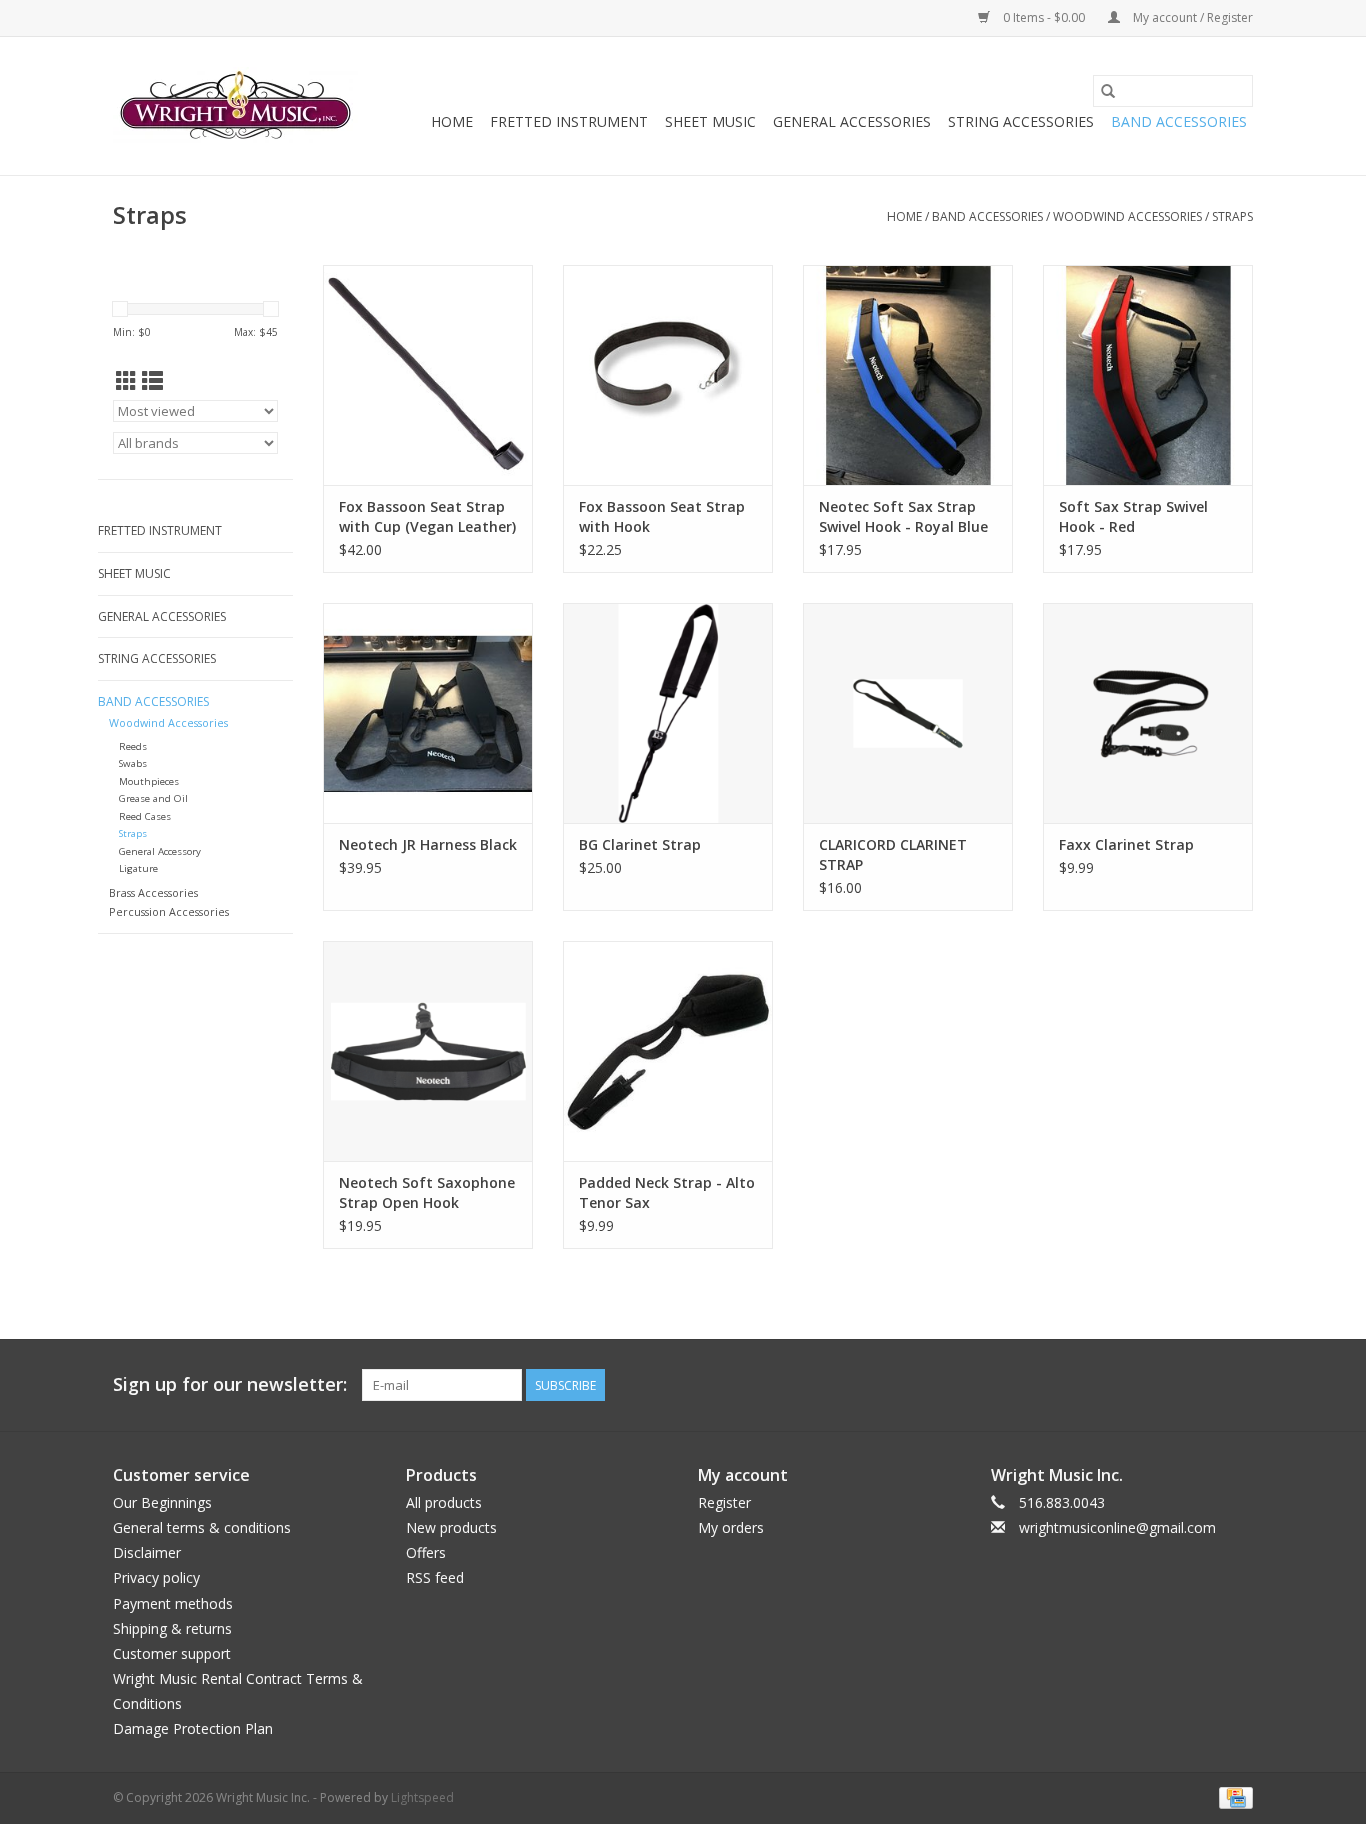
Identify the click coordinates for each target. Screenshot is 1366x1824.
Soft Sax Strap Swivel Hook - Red (1133, 516)
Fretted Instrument (569, 121)
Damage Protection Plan (193, 1728)
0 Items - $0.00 (1044, 17)
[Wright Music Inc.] (235, 106)
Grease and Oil (153, 798)
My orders (731, 1527)
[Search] (1108, 91)
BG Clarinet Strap (640, 844)
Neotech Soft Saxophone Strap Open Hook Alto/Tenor (427, 1193)
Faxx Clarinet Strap (1126, 844)
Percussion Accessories (169, 911)
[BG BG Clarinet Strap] (668, 713)
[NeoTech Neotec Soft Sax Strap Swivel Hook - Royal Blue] (908, 375)
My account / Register (1191, 17)
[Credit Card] (1232, 1796)
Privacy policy (156, 1577)
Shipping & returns (172, 1628)
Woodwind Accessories (1127, 216)
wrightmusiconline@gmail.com (1117, 1527)
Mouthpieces (149, 781)
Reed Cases (145, 816)
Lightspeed (422, 1797)
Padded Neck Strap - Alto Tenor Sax (667, 1192)
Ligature (138, 868)
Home (452, 121)
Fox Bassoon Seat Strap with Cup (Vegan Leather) (427, 516)
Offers (426, 1552)
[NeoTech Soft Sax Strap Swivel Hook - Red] (1148, 375)
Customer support (172, 1653)
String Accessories (1021, 121)
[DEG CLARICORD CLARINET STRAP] (908, 713)
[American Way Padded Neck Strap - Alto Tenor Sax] (668, 1051)
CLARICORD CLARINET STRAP (893, 854)
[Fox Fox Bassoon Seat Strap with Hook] (668, 375)
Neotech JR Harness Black (428, 844)
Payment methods (173, 1603)
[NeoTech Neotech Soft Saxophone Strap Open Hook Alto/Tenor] (428, 1051)
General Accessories (852, 121)
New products (451, 1527)
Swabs (133, 763)
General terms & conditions (202, 1527)
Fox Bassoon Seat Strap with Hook (662, 516)
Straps (1232, 216)
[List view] (152, 381)
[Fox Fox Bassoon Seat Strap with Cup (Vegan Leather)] (428, 375)
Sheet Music (710, 121)
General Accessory (160, 851)
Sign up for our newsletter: (230, 1384)
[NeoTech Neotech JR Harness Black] (428, 713)
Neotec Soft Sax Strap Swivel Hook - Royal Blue (903, 516)
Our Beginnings (162, 1502)
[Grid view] (126, 381)
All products (444, 1502)
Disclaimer (147, 1552)
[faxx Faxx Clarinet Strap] (1148, 713)
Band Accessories (1179, 121)
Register (724, 1502)
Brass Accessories (153, 892)
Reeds (133, 746)
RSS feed (435, 1577)
